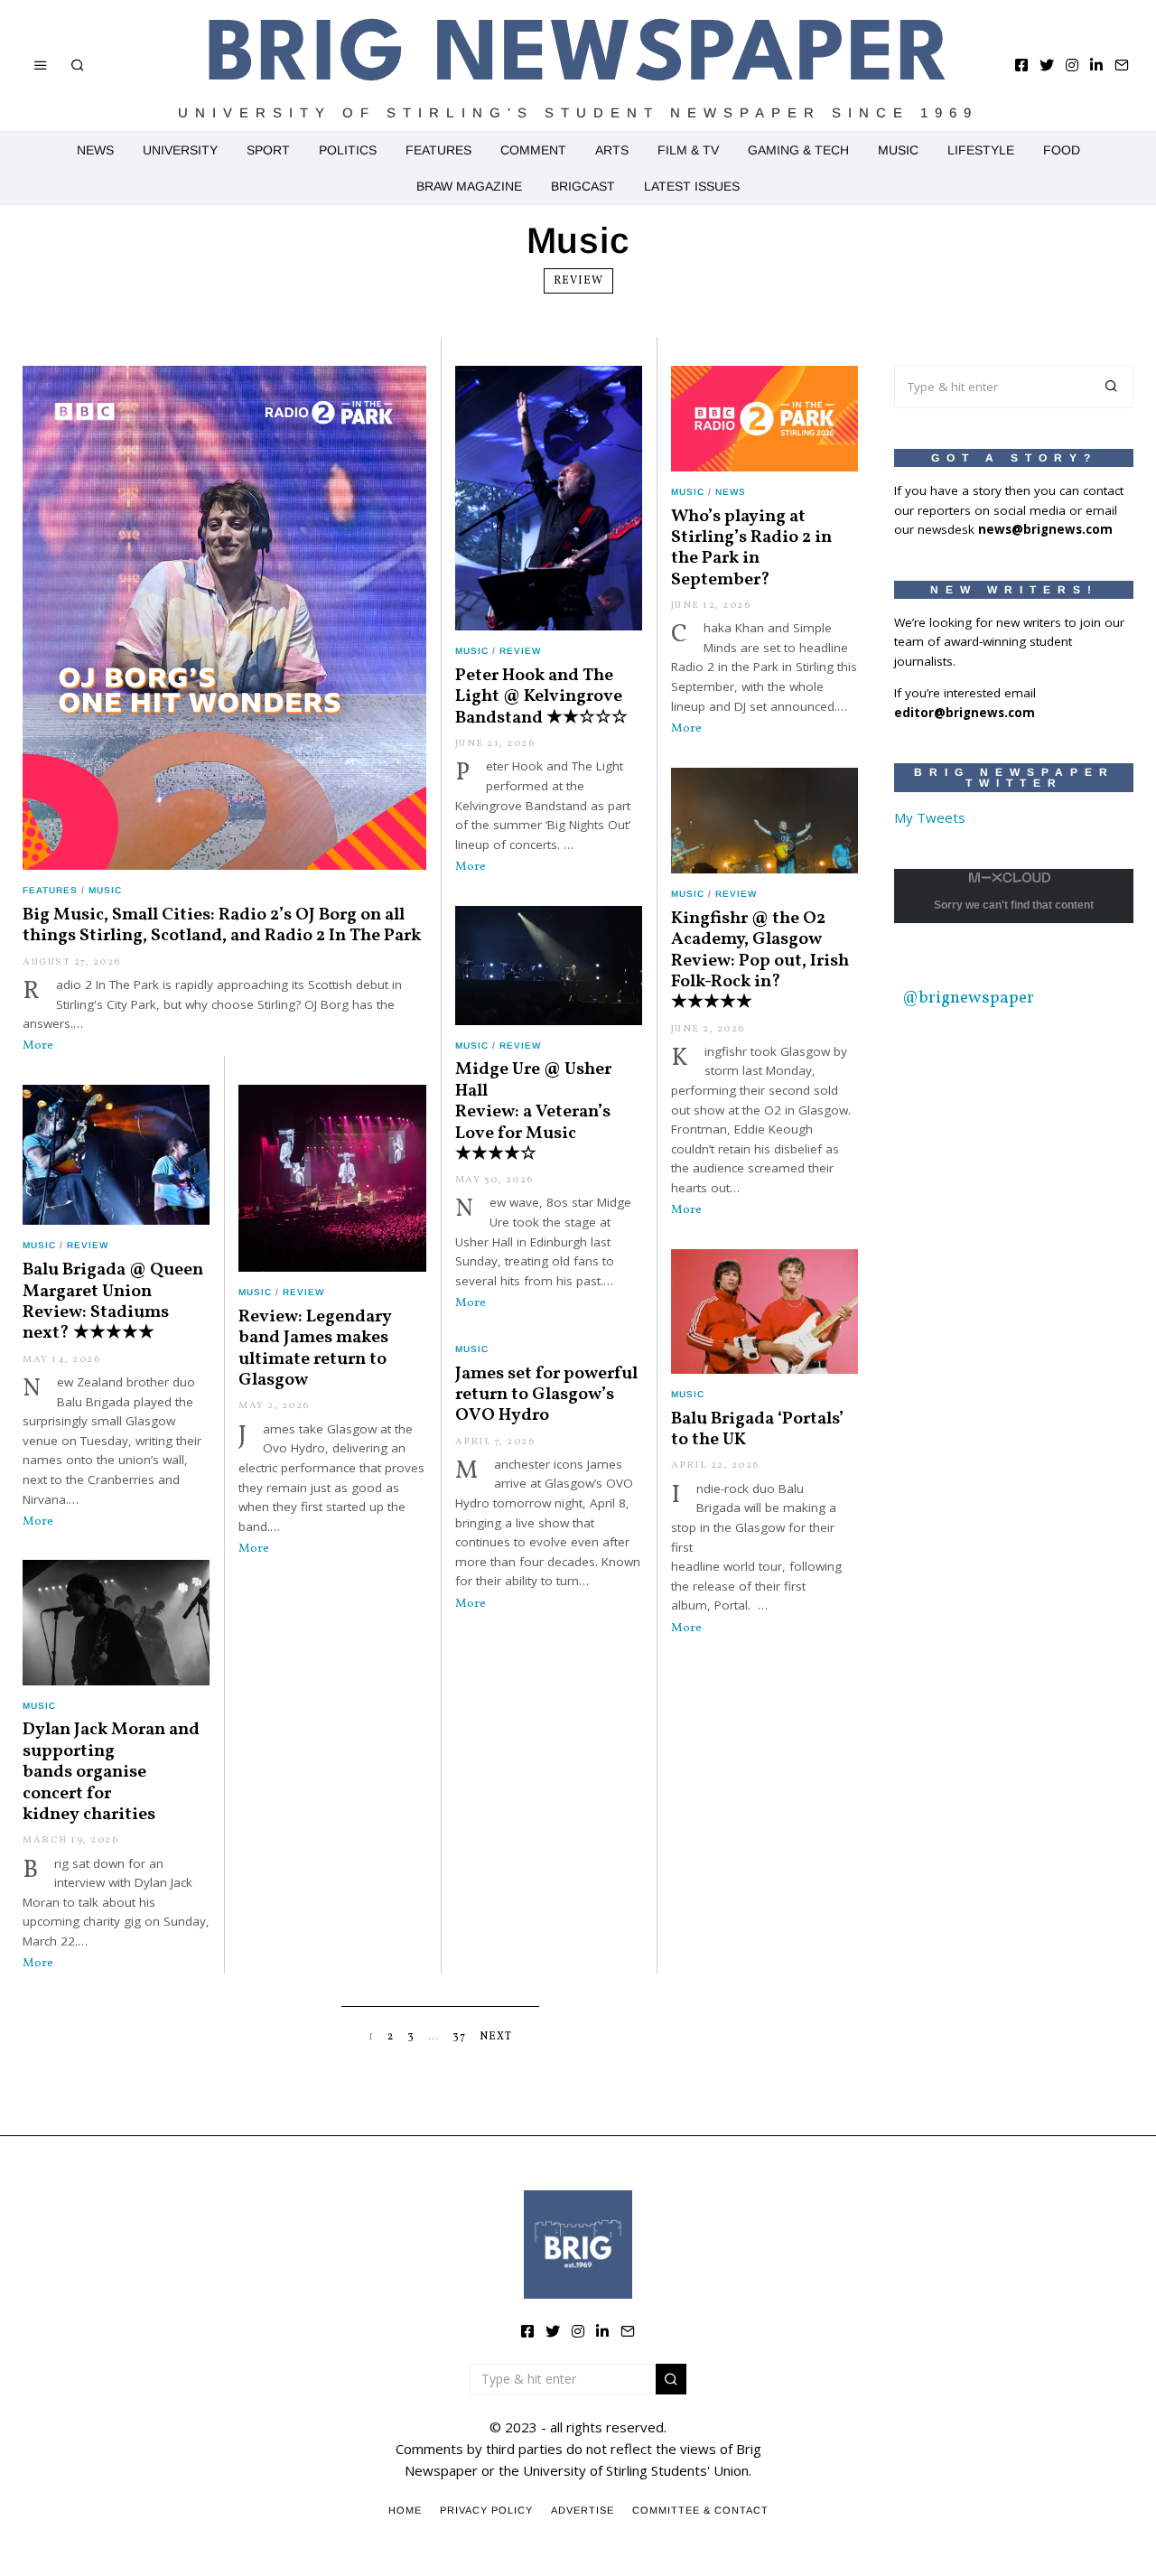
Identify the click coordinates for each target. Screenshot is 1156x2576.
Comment (533, 150)
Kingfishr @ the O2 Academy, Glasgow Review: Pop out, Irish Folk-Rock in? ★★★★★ (760, 961)
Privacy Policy (486, 2510)
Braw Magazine (469, 186)
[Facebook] (1021, 65)
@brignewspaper (968, 998)
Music (898, 150)
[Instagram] (1072, 65)
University (180, 150)
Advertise (583, 2510)
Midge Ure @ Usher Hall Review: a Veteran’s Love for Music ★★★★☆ (533, 1112)
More (38, 1045)
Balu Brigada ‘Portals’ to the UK (757, 1429)
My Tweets (930, 817)
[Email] (1122, 65)
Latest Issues (692, 186)
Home (405, 2510)
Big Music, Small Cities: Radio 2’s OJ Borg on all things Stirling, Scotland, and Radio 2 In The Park (222, 925)
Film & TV (688, 150)
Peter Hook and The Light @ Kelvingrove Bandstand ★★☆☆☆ (541, 697)
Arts (612, 150)
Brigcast (583, 186)
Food (1062, 150)
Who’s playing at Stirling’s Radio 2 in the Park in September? (751, 548)
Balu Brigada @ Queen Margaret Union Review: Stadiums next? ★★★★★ (113, 1302)
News (95, 150)
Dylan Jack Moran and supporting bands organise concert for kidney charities (111, 1772)
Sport (268, 150)
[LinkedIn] (1096, 65)
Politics (348, 150)
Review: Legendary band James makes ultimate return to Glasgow (315, 1349)
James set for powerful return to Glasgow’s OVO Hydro (546, 1395)
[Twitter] (1047, 65)
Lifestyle (981, 150)
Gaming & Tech (798, 150)
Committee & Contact (700, 2510)
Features (438, 150)
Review (578, 281)
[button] (1112, 387)
